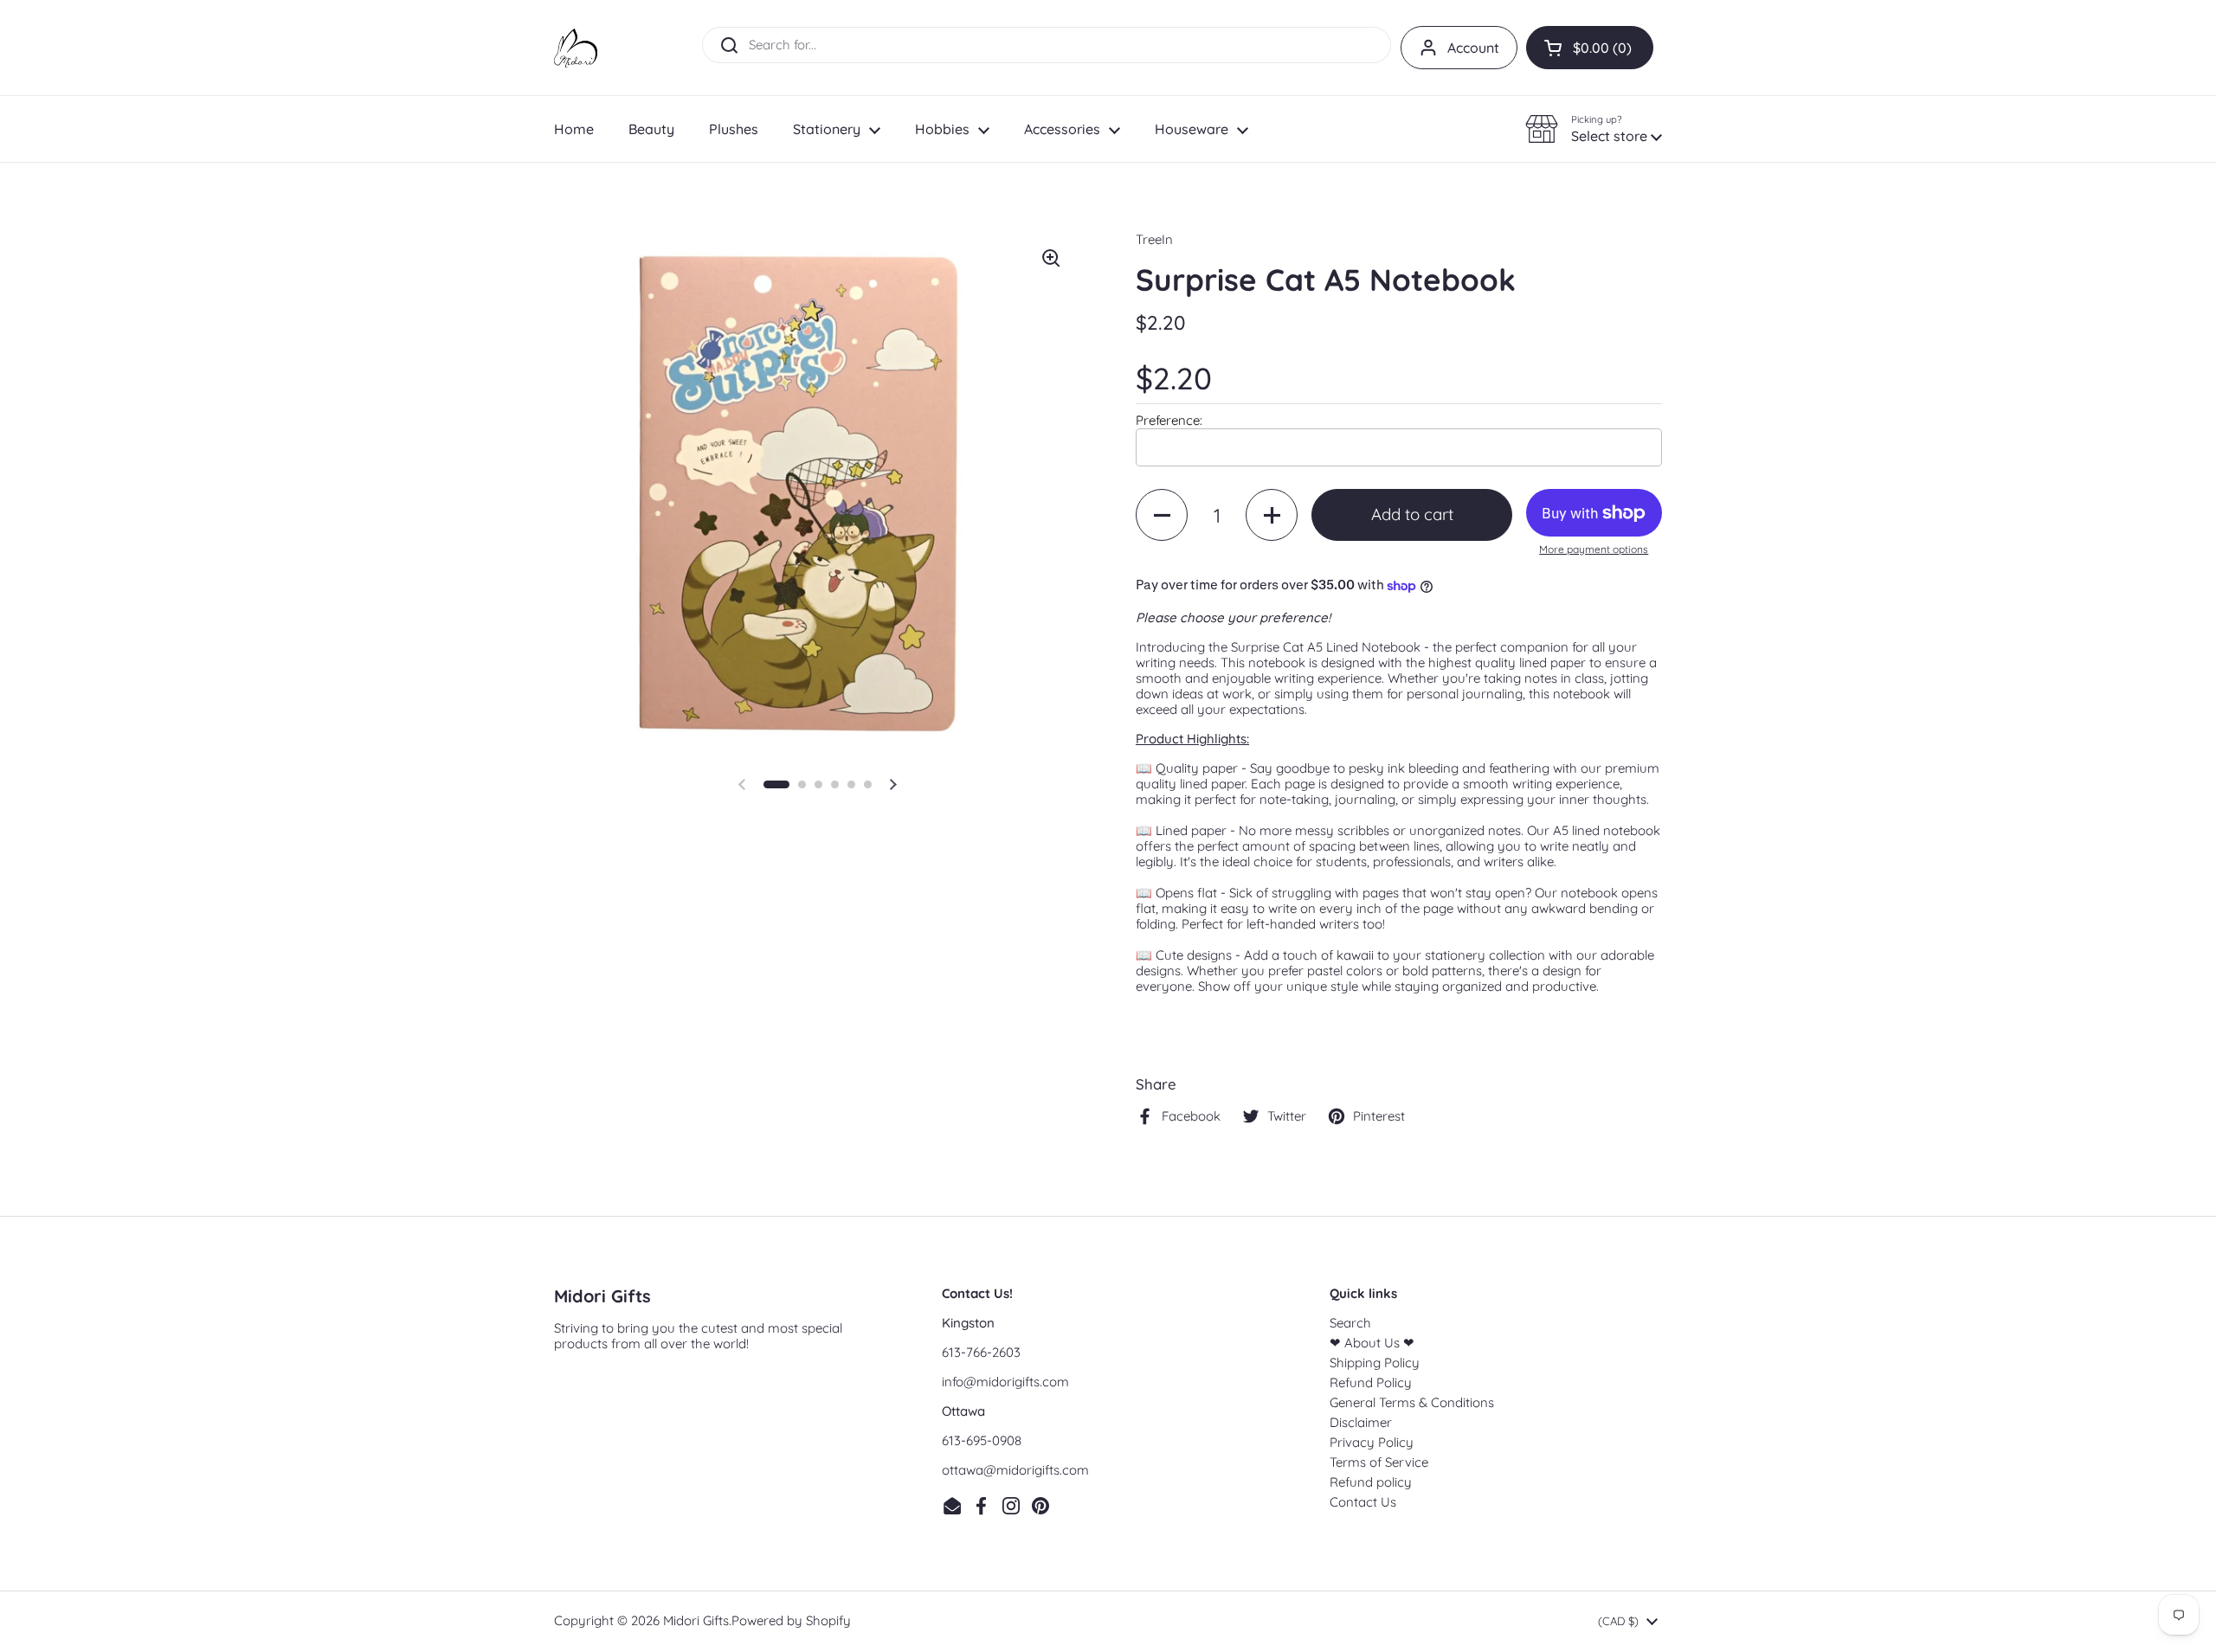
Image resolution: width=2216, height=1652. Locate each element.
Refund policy (1371, 1482)
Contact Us (1363, 1502)
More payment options (1594, 550)
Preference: (1169, 420)
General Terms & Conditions (1412, 1402)
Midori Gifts (696, 1620)
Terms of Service (1379, 1462)
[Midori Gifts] (576, 48)
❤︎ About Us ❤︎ (1372, 1343)
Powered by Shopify (791, 1620)
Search (1350, 1323)
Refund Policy (1371, 1382)
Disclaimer (1361, 1422)
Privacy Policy (1372, 1442)
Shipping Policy (1375, 1363)
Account (1473, 48)
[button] (1590, 48)
